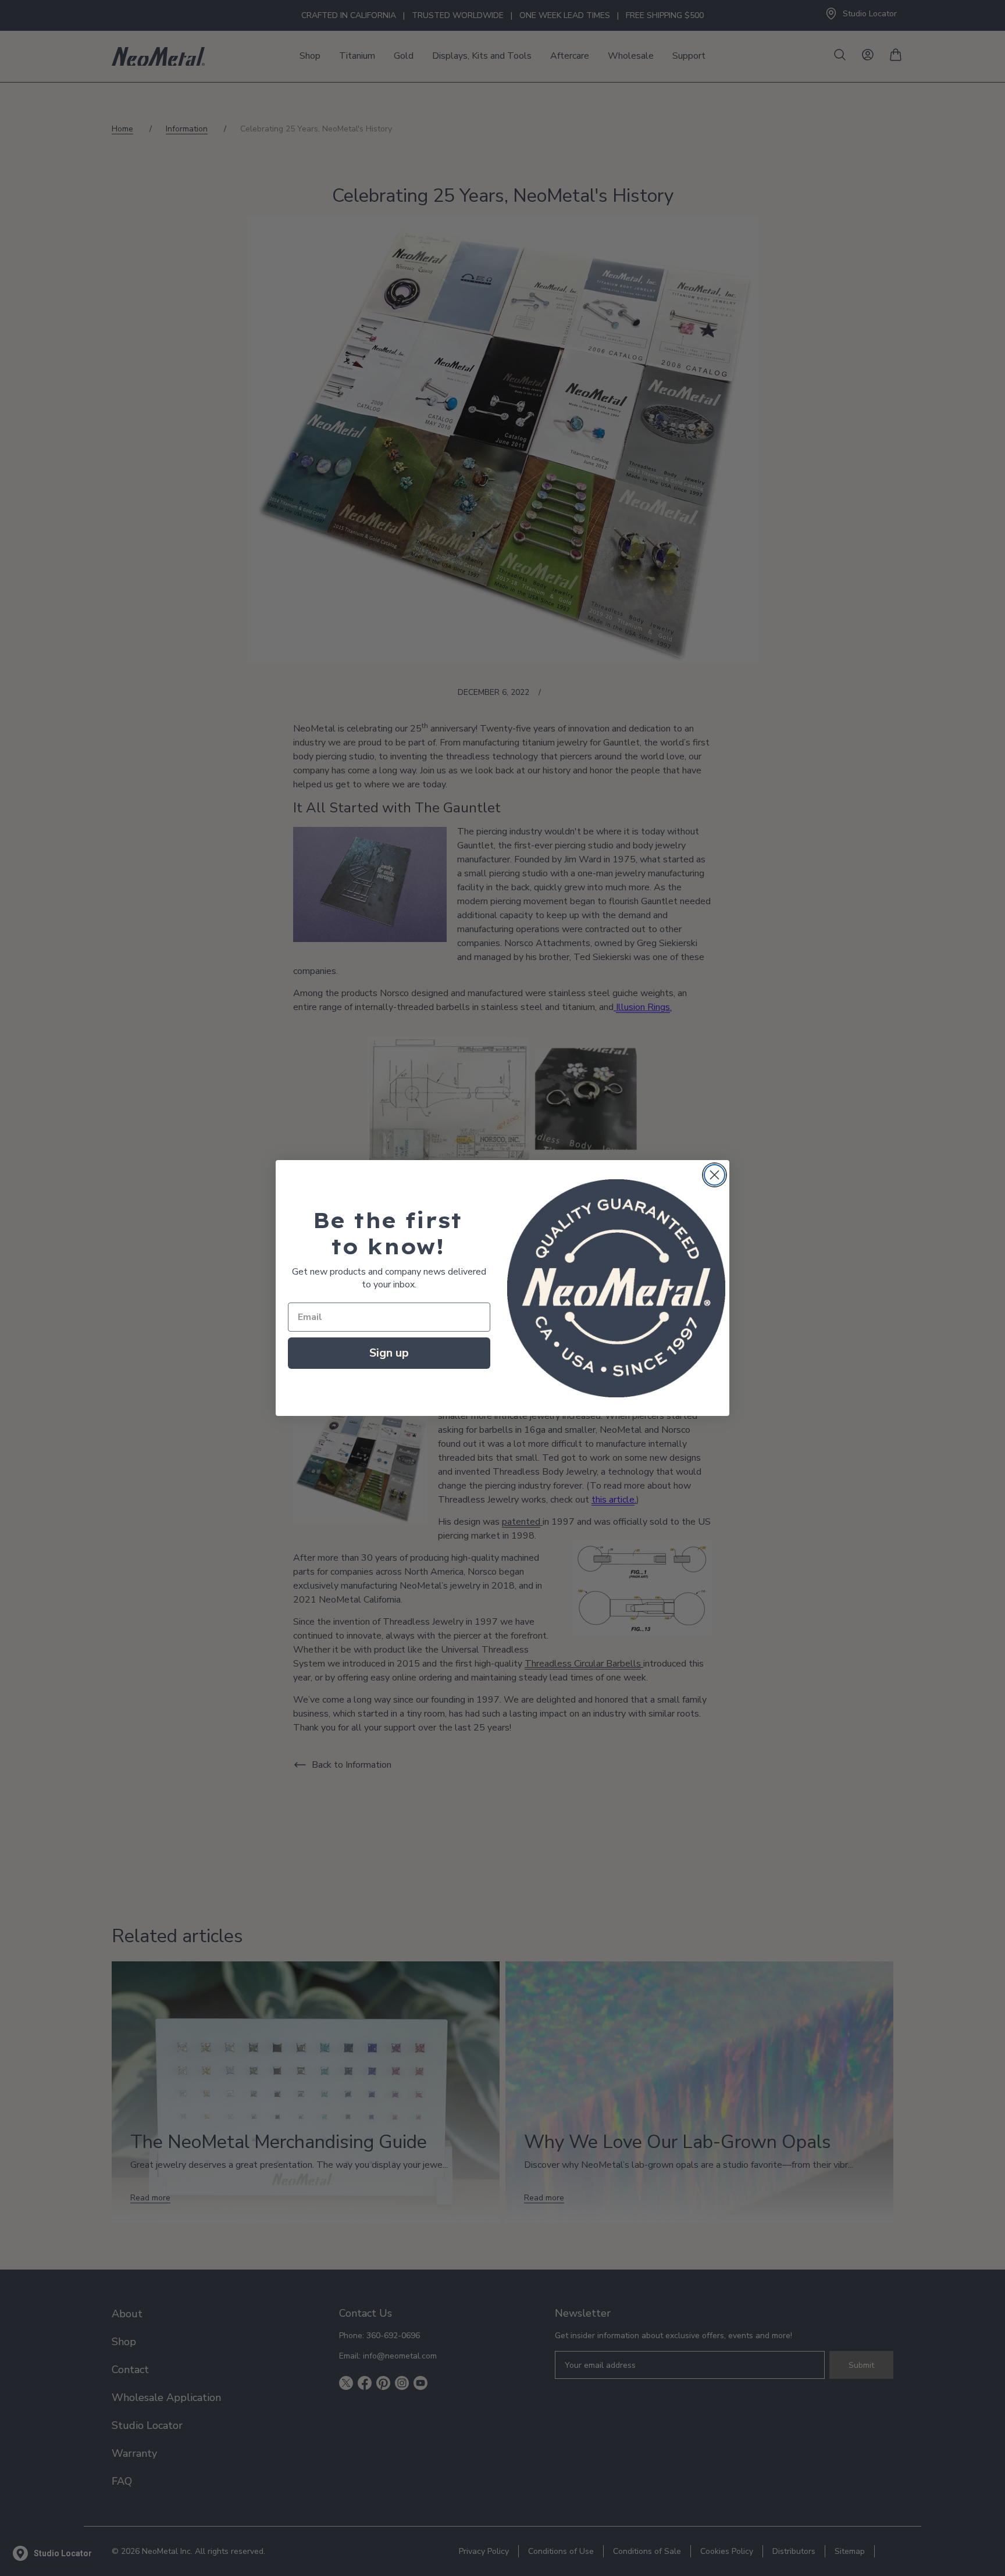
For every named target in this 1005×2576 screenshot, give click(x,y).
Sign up (389, 1353)
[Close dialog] (714, 1175)
